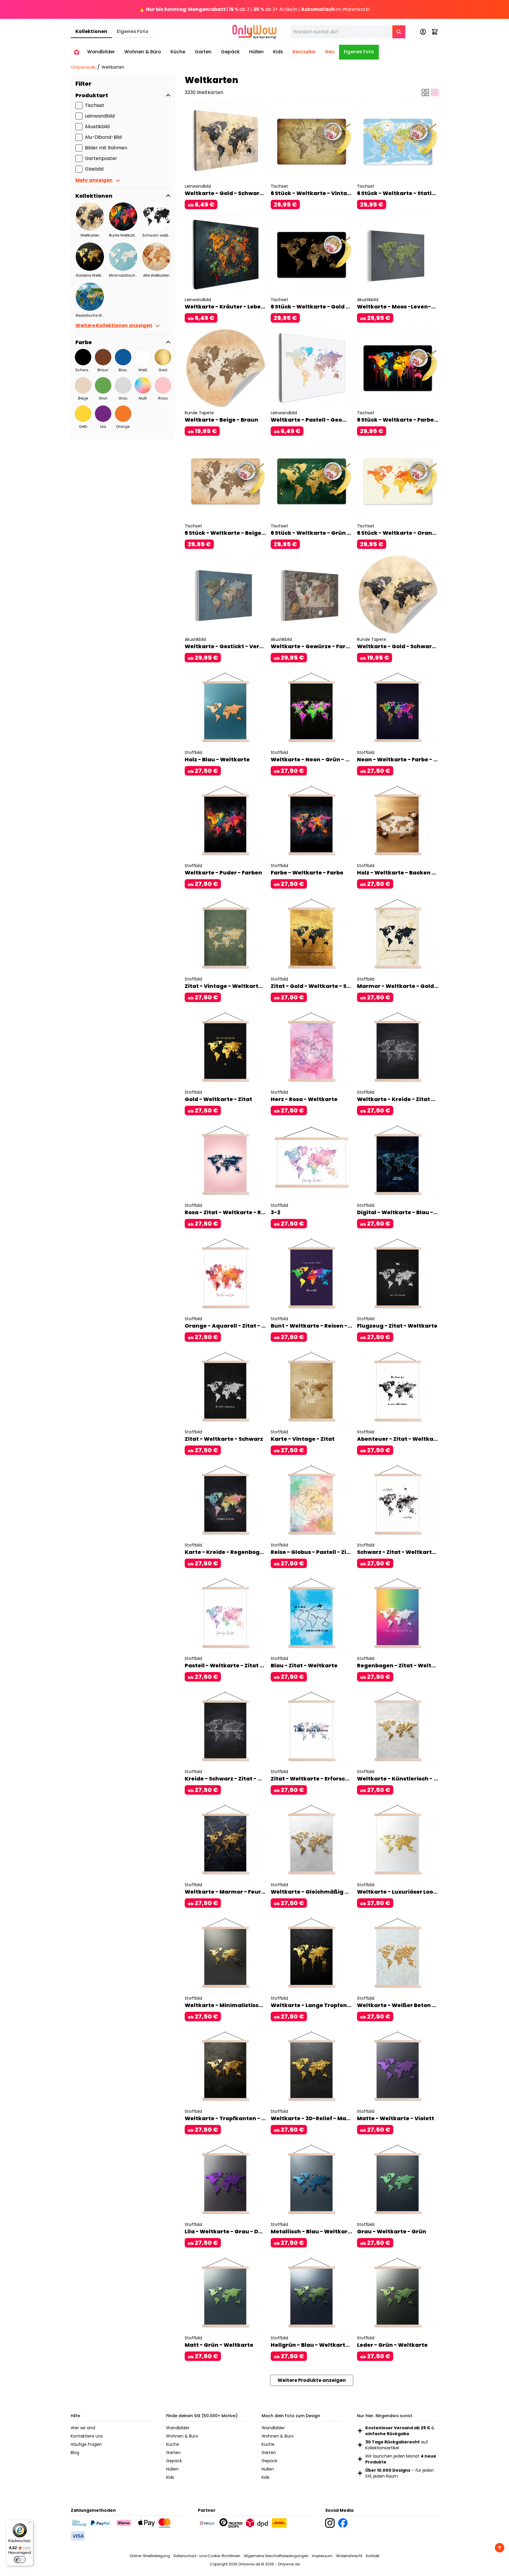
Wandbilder (178, 2428)
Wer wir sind (83, 2428)
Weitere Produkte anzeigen (312, 2380)
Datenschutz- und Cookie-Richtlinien (207, 2556)
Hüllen (172, 2469)
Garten (173, 2453)
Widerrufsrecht (349, 2556)
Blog (75, 2453)
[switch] (20, 2560)
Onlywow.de (83, 67)
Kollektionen (91, 31)
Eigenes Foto (133, 31)
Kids (170, 2477)
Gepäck (174, 2461)
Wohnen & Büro (182, 2436)
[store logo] (254, 32)
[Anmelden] (423, 32)
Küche (173, 2444)
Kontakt (373, 2556)
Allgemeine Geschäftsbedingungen (276, 2556)
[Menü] (30, 2524)
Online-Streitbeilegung (150, 2556)
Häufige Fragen (86, 2444)
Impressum (322, 2556)
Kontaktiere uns (87, 2436)
